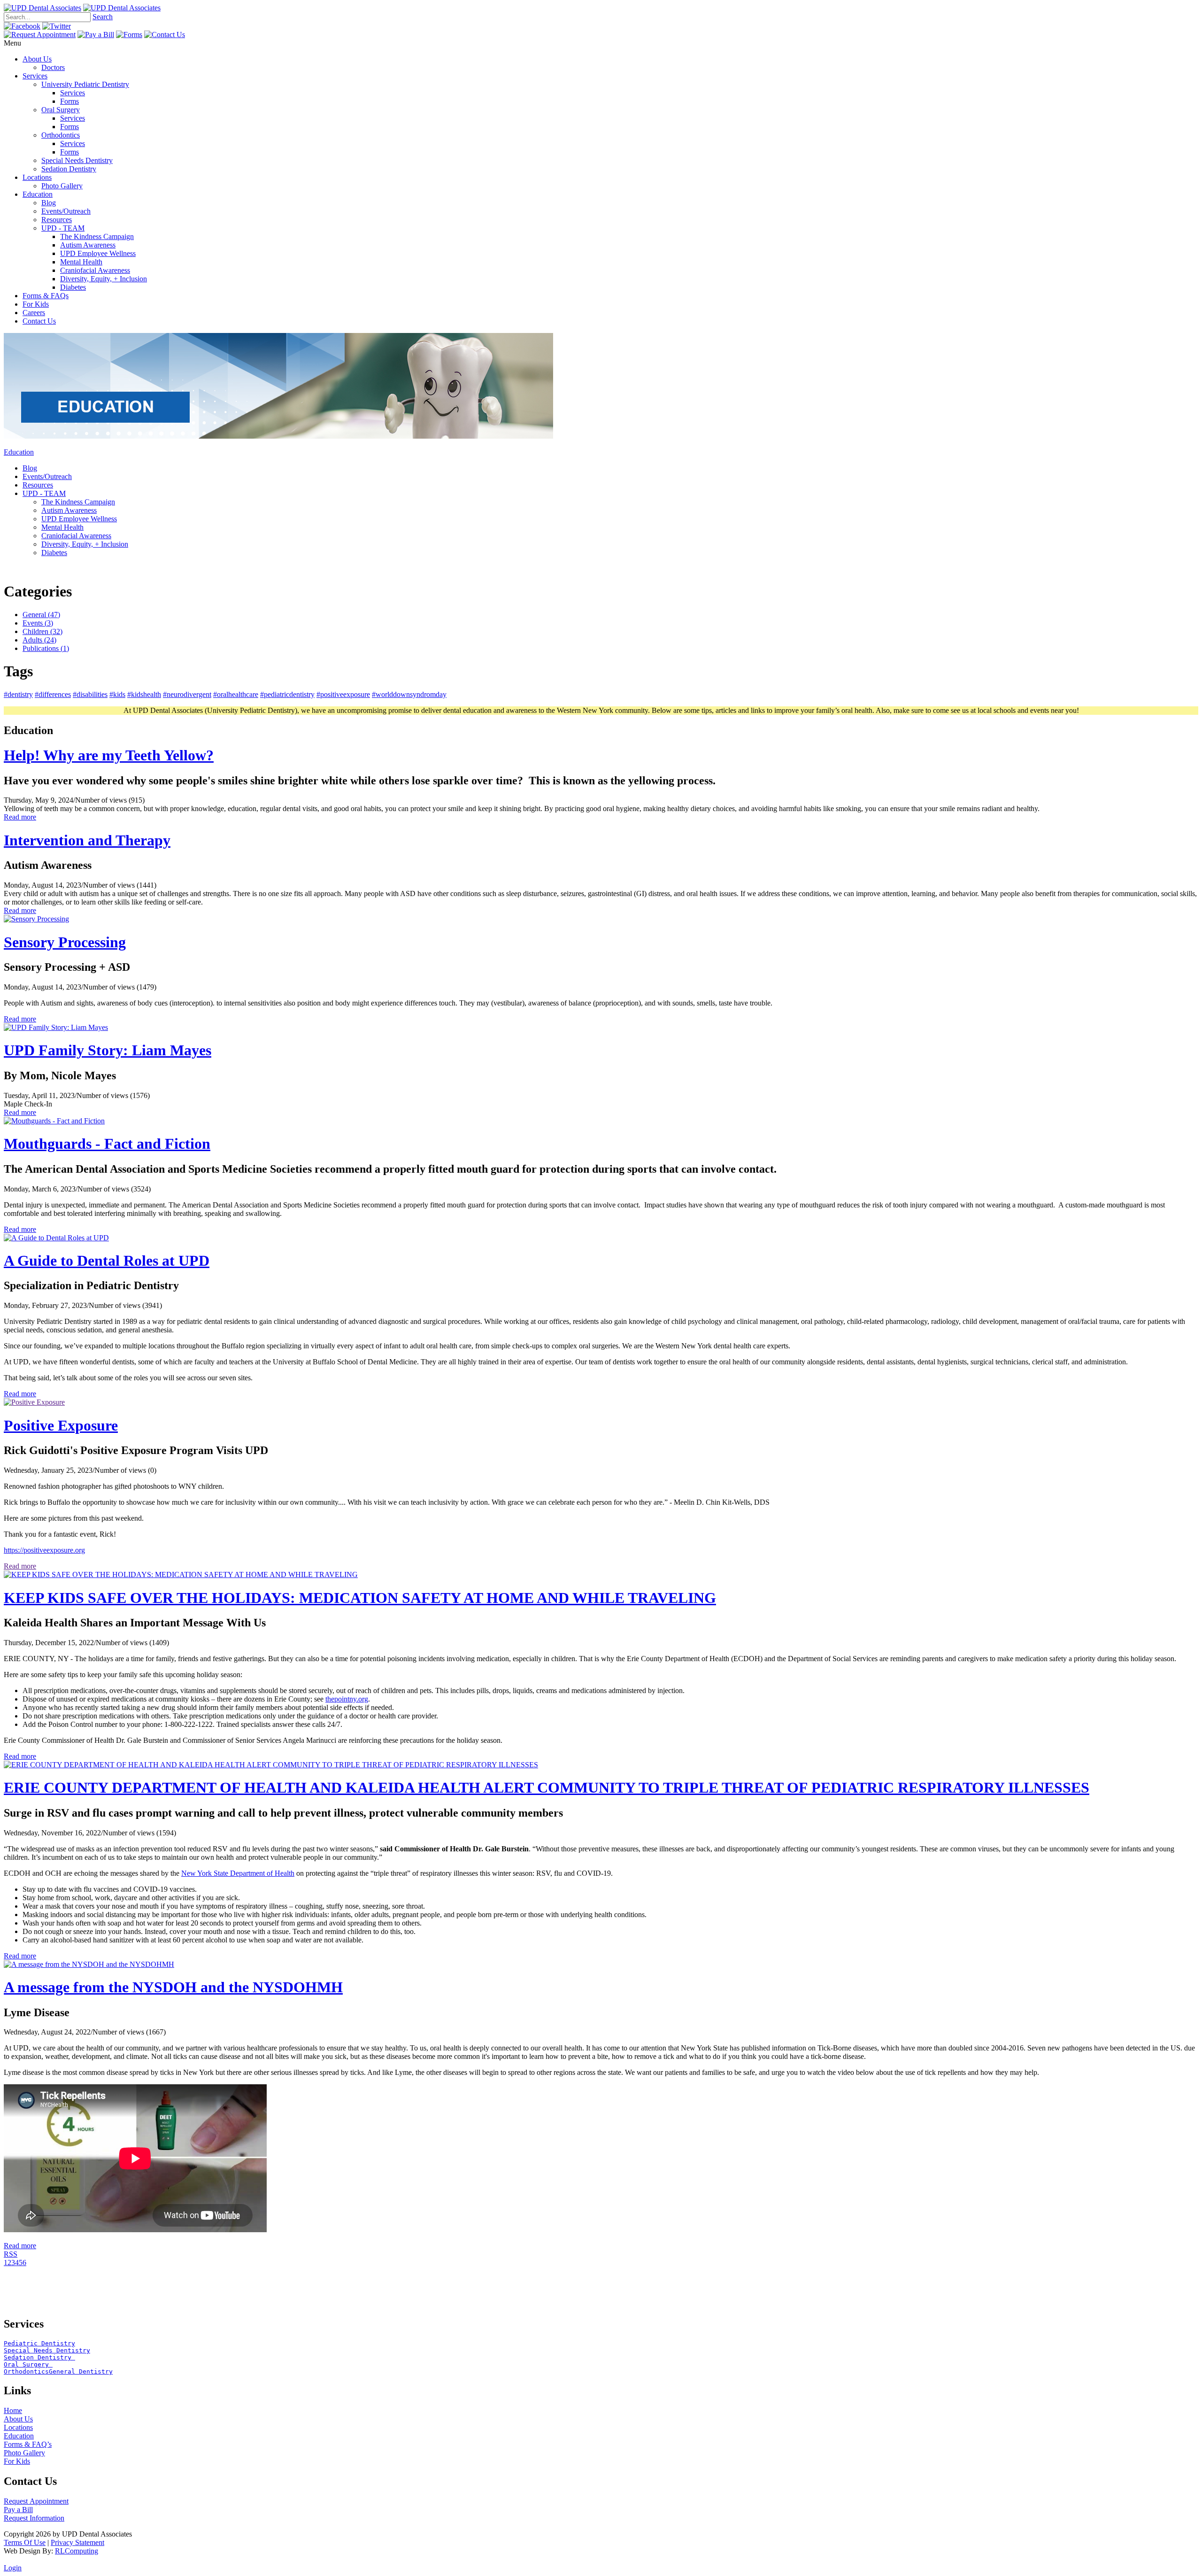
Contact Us (39, 321)
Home (13, 2410)
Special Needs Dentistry (77, 160)
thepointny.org (347, 1699)
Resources (57, 220)
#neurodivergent (187, 694)
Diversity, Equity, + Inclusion (104, 279)
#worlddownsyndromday (409, 694)
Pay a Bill (18, 2510)
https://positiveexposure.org (44, 1550)
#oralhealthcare (236, 694)
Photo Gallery (62, 186)
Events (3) (38, 623)
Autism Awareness (88, 245)
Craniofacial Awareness (95, 270)
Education (38, 194)
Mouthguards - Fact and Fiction (107, 1144)
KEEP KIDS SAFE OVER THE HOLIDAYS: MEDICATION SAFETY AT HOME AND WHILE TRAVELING (360, 1598)
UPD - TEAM (63, 228)
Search (103, 17)
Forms (69, 101)
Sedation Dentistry (69, 169)
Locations (37, 177)
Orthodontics (61, 135)
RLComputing (77, 2551)
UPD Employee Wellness (98, 253)
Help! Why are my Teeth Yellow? (109, 755)
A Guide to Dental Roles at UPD (107, 1261)
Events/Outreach (66, 211)
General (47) (41, 615)
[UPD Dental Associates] (42, 8)
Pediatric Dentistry (39, 2343)
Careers (34, 313)
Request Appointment (36, 2501)
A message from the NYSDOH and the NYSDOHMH (173, 1987)
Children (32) (42, 631)
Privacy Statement (77, 2542)
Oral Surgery (61, 110)
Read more (20, 817)
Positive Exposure (61, 1425)
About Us (37, 59)
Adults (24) (39, 640)
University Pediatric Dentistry (85, 84)
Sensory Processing (65, 942)
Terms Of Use (25, 2542)
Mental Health (81, 262)
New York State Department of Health (238, 1873)
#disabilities (90, 694)
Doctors (53, 67)
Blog (49, 203)
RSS (11, 2254)
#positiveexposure (343, 694)
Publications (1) (46, 648)
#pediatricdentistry (287, 694)
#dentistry (18, 694)
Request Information (34, 2518)
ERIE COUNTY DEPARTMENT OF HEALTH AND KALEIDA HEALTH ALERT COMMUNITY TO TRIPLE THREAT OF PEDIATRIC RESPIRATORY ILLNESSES (547, 1787)
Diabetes (73, 287)
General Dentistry (81, 2371)
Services (35, 76)
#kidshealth (144, 694)
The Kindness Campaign (97, 236)
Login (13, 2568)
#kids (117, 694)
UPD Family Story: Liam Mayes (108, 1050)
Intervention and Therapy (87, 840)
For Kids (36, 304)
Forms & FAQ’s (28, 2444)
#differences (53, 694)
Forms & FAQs (46, 296)
